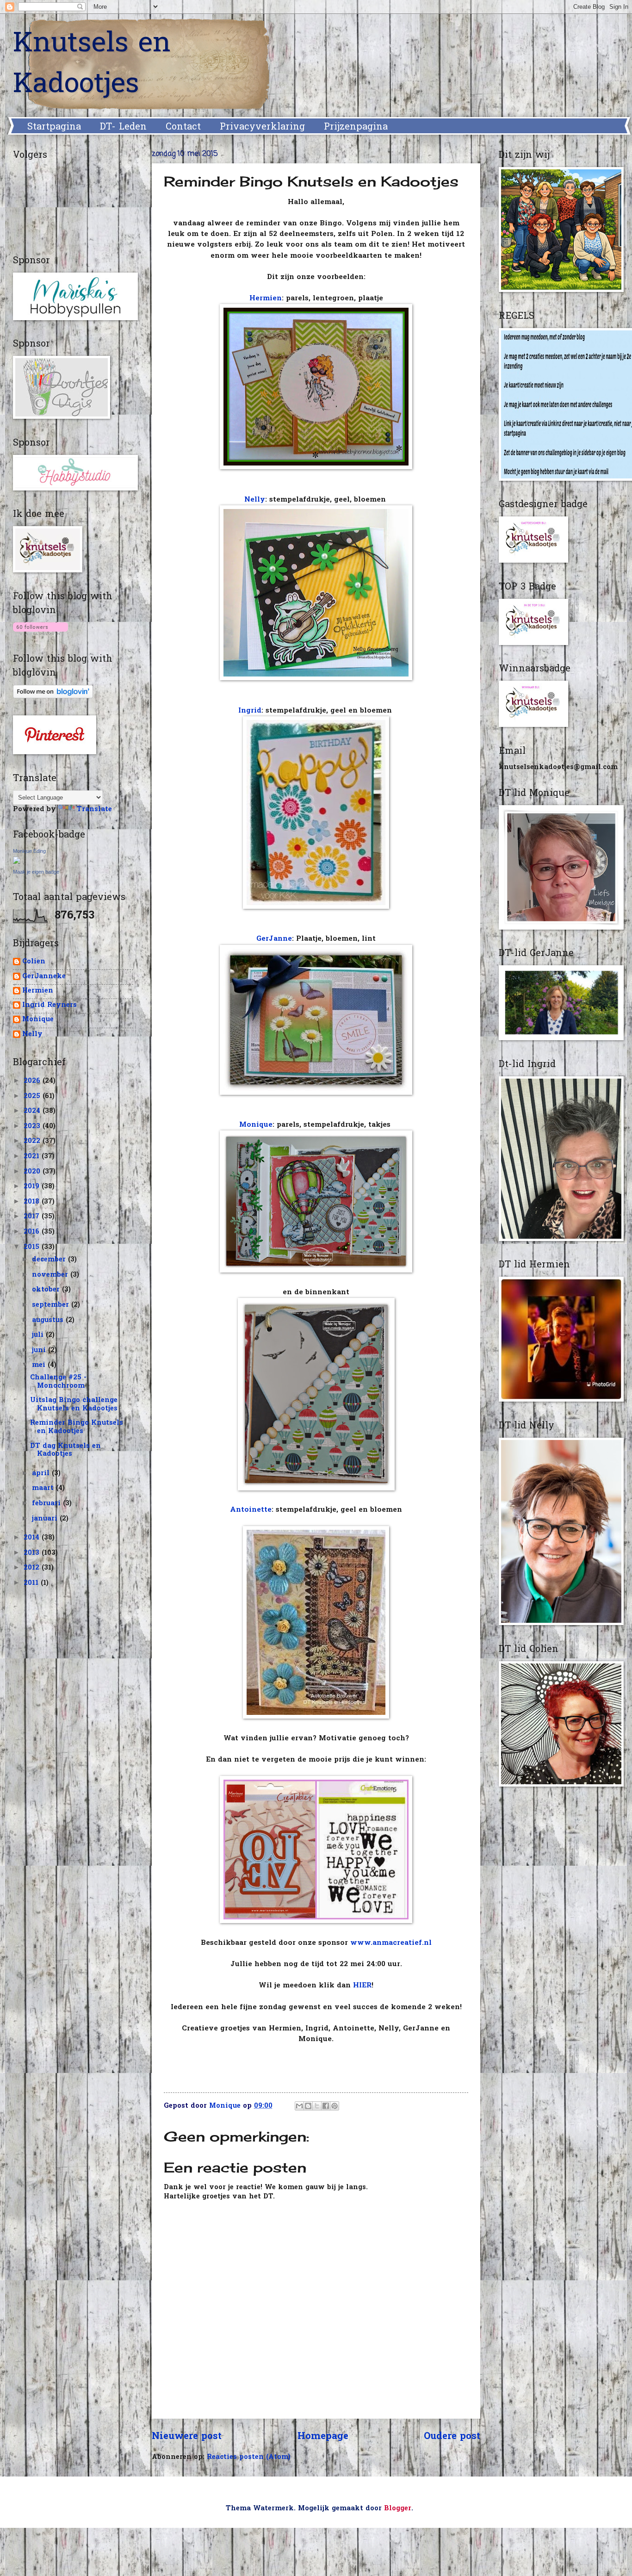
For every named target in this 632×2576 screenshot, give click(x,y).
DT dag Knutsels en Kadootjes (65, 1450)
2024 (33, 1111)
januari (46, 1519)
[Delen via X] (317, 2106)
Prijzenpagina (356, 127)
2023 (33, 1127)
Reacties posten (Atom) (249, 2457)
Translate (94, 810)
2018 (33, 1202)
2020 (33, 1172)
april (42, 1474)
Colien (34, 962)
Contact (183, 127)
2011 (32, 1583)
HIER (362, 1986)
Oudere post (452, 2437)
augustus (49, 1320)
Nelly (255, 500)
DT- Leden (123, 127)
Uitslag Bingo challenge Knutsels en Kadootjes (74, 1405)
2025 (33, 1096)
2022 (33, 1141)
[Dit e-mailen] (299, 2106)
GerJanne (274, 939)
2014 (33, 1538)
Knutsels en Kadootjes (92, 65)
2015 (33, 1247)
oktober (47, 1290)
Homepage (323, 2437)
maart (44, 1488)
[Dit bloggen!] (308, 2106)
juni (40, 1350)
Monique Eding (29, 851)
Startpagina (54, 127)
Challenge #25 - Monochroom (58, 1382)
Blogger (398, 2509)
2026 (33, 1081)
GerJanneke (44, 977)
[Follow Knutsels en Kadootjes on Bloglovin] (40, 633)
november (51, 1275)
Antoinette (251, 1510)
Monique (256, 1125)
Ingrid (250, 711)
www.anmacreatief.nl (391, 1943)
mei (40, 1365)
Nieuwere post (187, 2437)
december (50, 1260)
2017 (33, 1217)
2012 (33, 1568)
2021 (33, 1157)
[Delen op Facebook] (326, 2106)
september (52, 1305)
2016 (33, 1232)
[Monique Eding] (17, 862)
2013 (33, 1553)
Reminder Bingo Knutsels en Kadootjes (77, 1427)
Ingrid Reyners (50, 1006)
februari (47, 1504)
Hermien (266, 299)
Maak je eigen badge (36, 872)
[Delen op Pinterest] (335, 2106)
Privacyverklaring (262, 127)
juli (39, 1335)
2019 (33, 1187)
